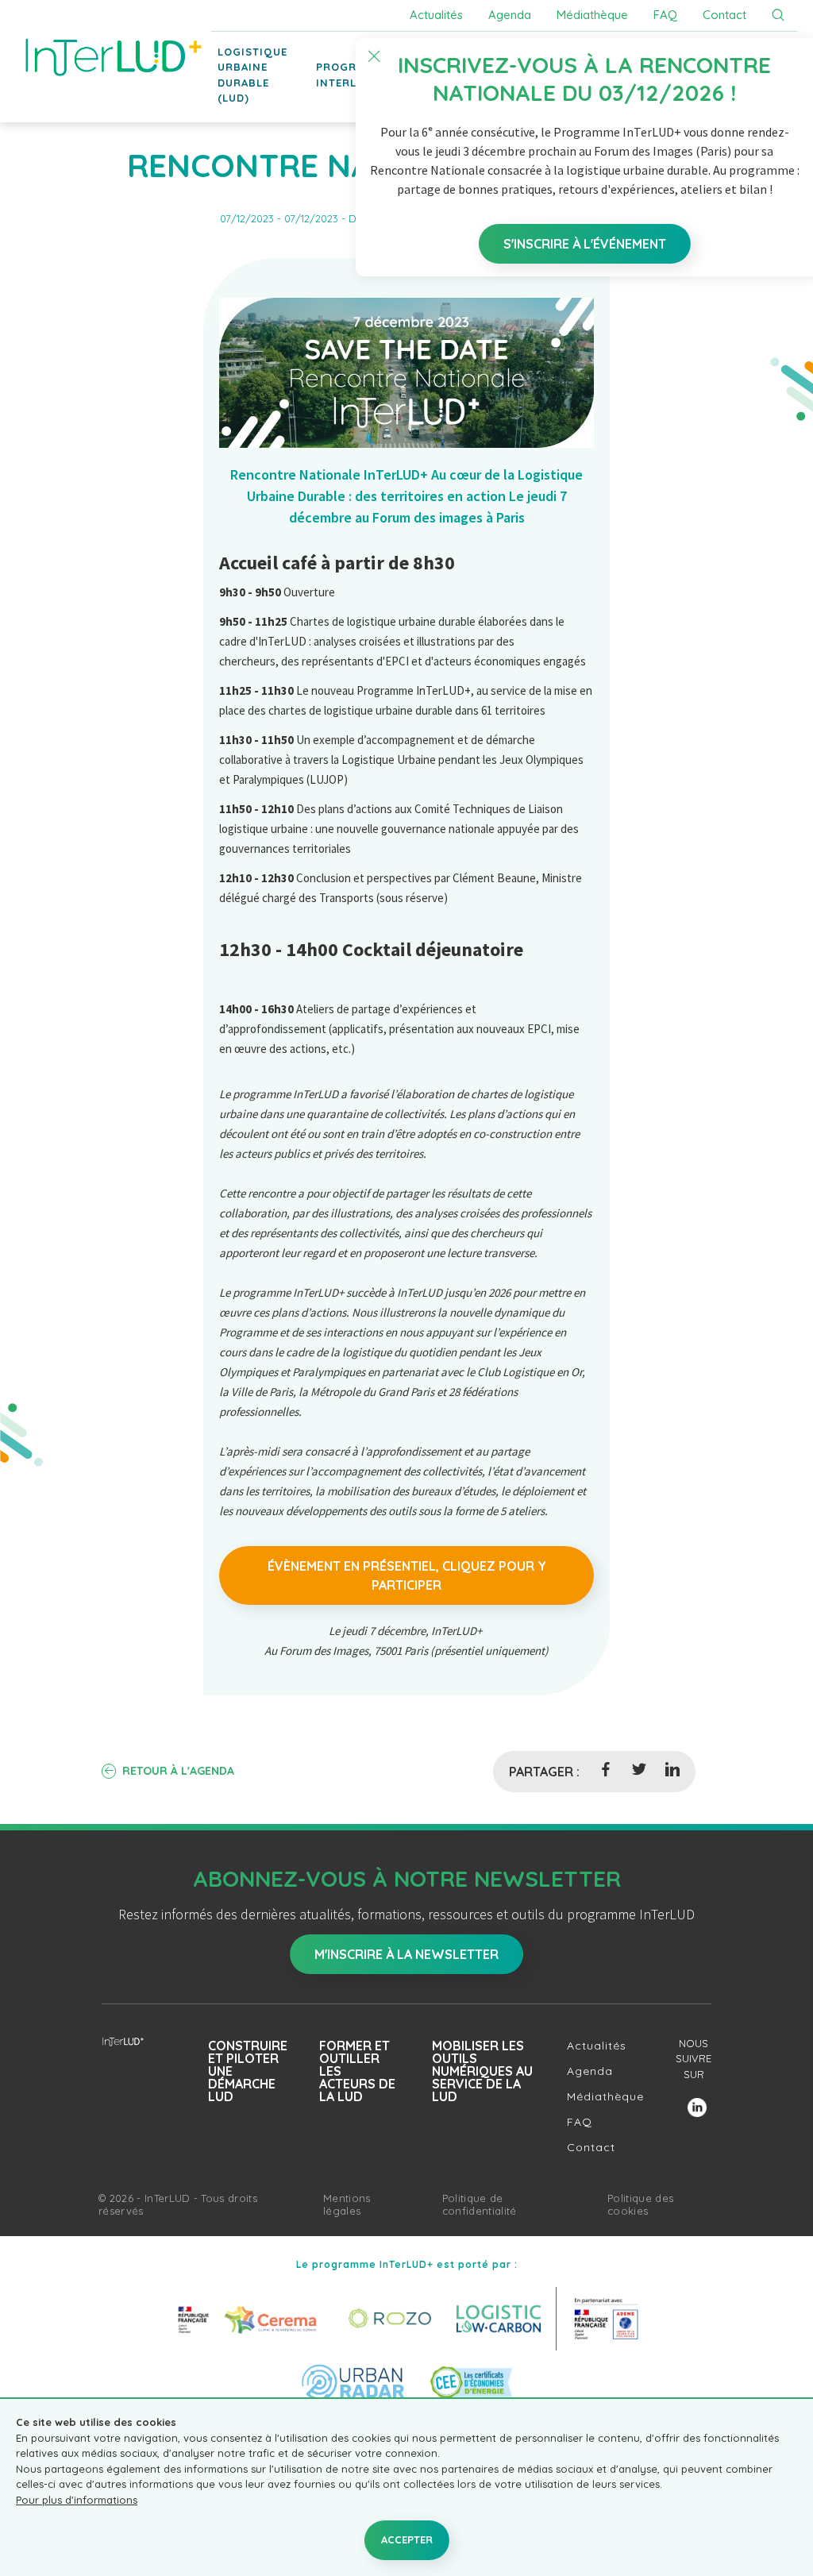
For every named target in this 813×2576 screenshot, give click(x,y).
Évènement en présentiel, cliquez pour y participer (407, 1575)
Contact (724, 15)
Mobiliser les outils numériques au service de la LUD (482, 2071)
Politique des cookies (640, 2204)
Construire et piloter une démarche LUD (248, 2071)
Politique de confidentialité (480, 2204)
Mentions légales (347, 2204)
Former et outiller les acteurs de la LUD (357, 2071)
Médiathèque (592, 15)
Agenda (510, 15)
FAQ (665, 15)
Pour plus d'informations (77, 2500)
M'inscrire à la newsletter (406, 1954)
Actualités (436, 15)
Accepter (407, 2539)
